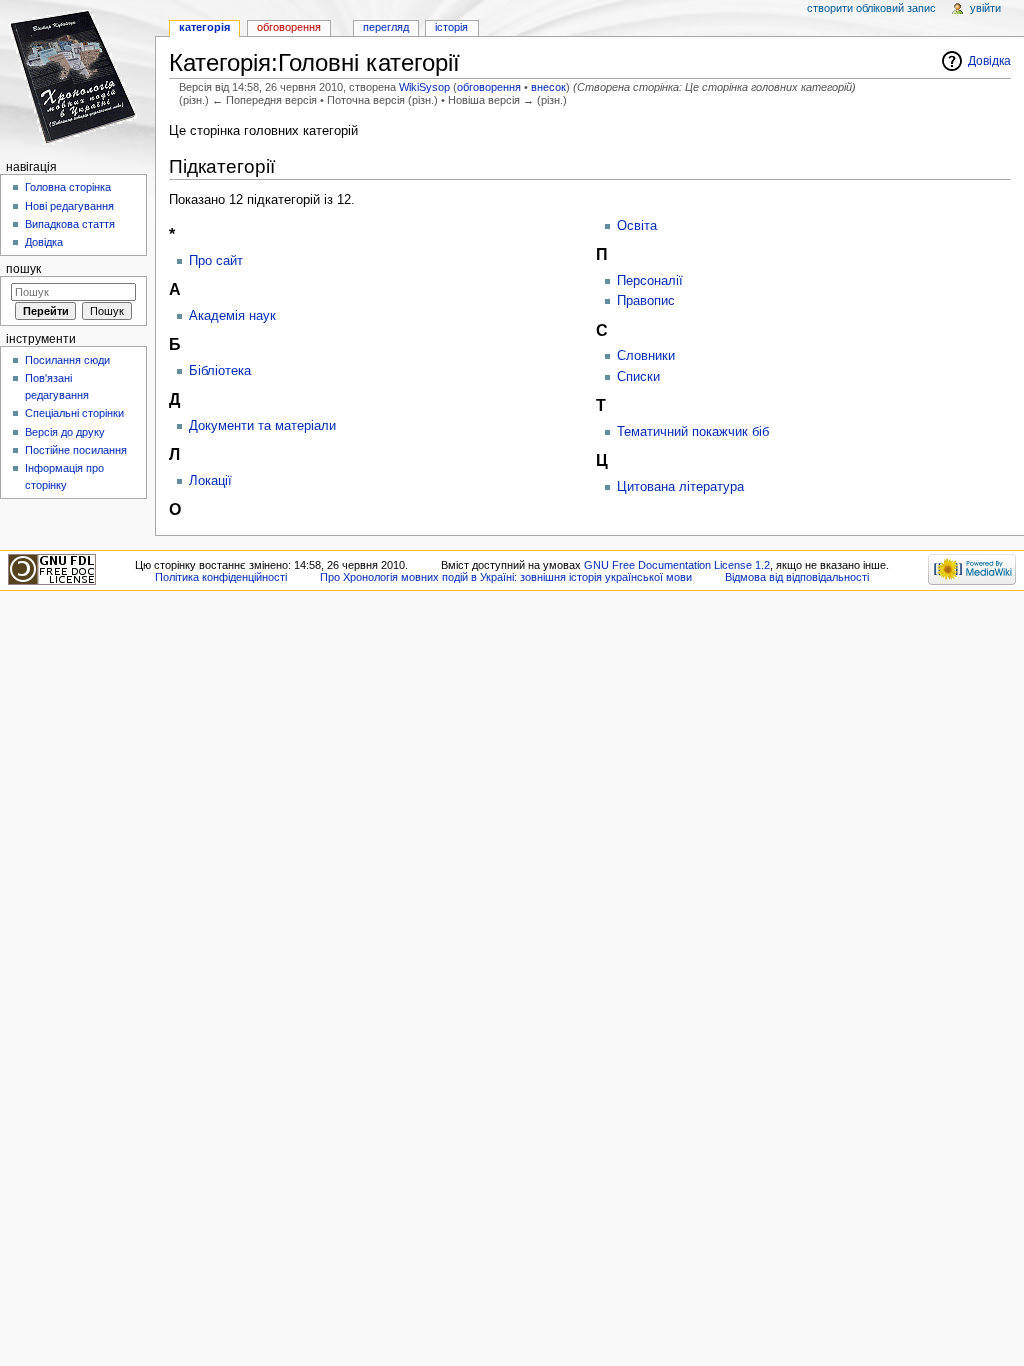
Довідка (989, 61)
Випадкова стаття (70, 224)
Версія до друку (65, 432)
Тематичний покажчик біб (693, 432)
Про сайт (216, 261)
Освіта (637, 226)
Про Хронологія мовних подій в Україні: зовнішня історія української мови (506, 577)
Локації (210, 481)
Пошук (23, 269)
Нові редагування (69, 206)
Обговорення (289, 27)
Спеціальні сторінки (74, 413)
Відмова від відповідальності (797, 577)
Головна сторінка (68, 187)
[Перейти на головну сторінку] (77, 77)
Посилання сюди (67, 360)
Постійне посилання (76, 450)
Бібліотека (220, 371)
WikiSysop (424, 87)
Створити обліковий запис (871, 8)
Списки (638, 377)
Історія (451, 27)
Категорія (204, 27)
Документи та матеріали (262, 426)
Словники (646, 356)
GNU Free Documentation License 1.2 (677, 565)
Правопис (646, 301)
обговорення (489, 87)
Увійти (985, 8)
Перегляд (386, 27)
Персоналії (650, 281)
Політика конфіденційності (221, 577)
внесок (548, 87)
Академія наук (232, 316)
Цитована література (680, 487)
